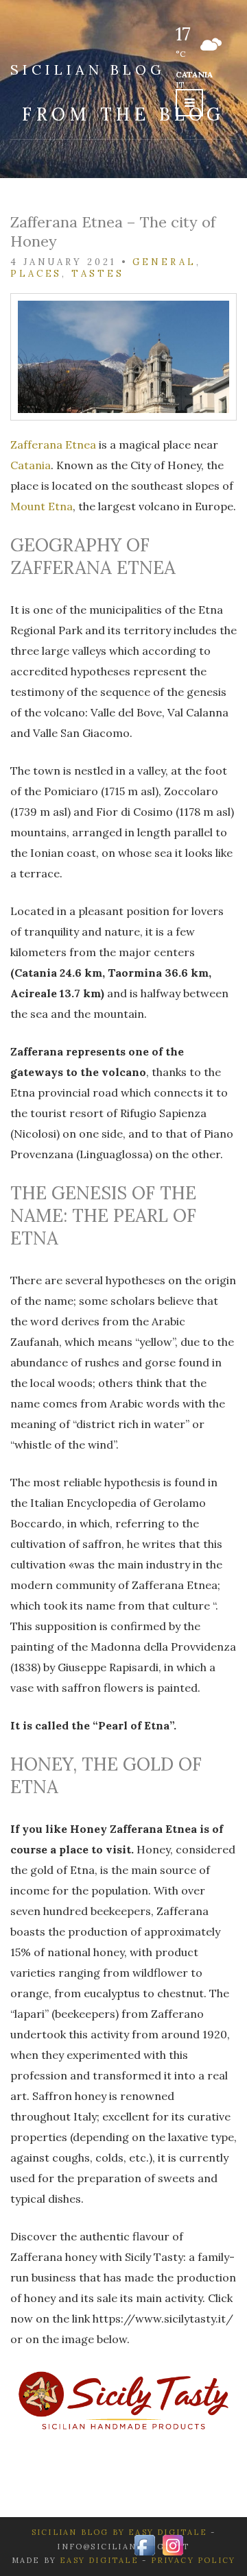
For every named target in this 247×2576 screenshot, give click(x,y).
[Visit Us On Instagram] (173, 2544)
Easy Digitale (99, 2560)
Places (36, 274)
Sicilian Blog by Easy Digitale (119, 2532)
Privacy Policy (193, 2560)
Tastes (97, 274)
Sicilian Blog (88, 70)
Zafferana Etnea (53, 445)
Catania (31, 465)
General (164, 262)
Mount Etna (42, 506)
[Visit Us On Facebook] (144, 2544)
